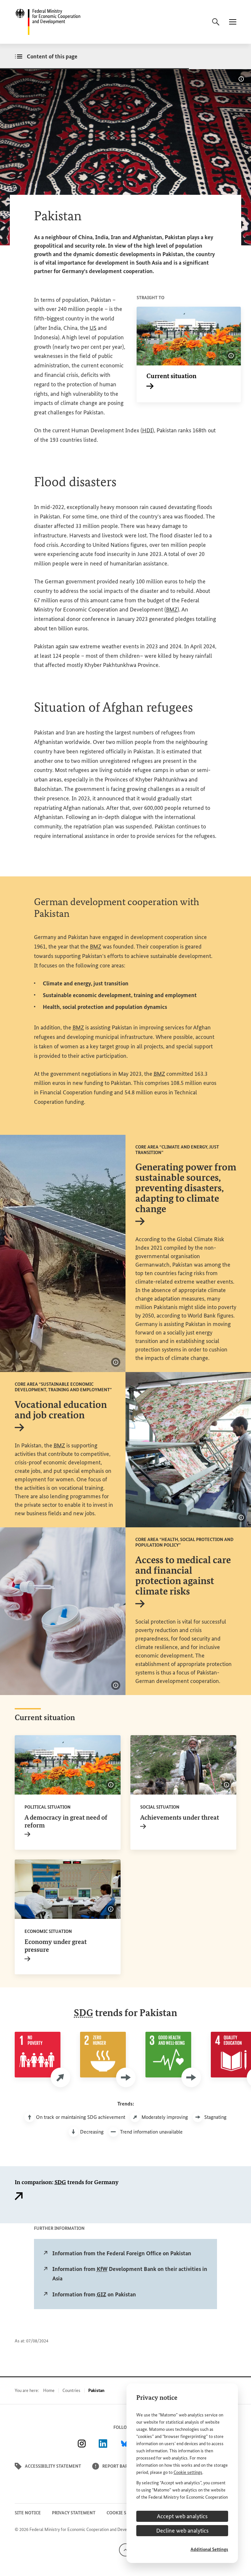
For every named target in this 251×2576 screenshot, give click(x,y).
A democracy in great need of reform (66, 1825)
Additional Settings (209, 2549)
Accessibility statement (53, 2466)
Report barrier (120, 2466)
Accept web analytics (182, 2516)
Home (49, 2391)
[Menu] (233, 22)
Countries (71, 2391)
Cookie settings (188, 2472)
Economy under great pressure (56, 1949)
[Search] (216, 22)
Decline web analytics (182, 2531)
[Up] (125, 2550)
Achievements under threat (180, 1821)
